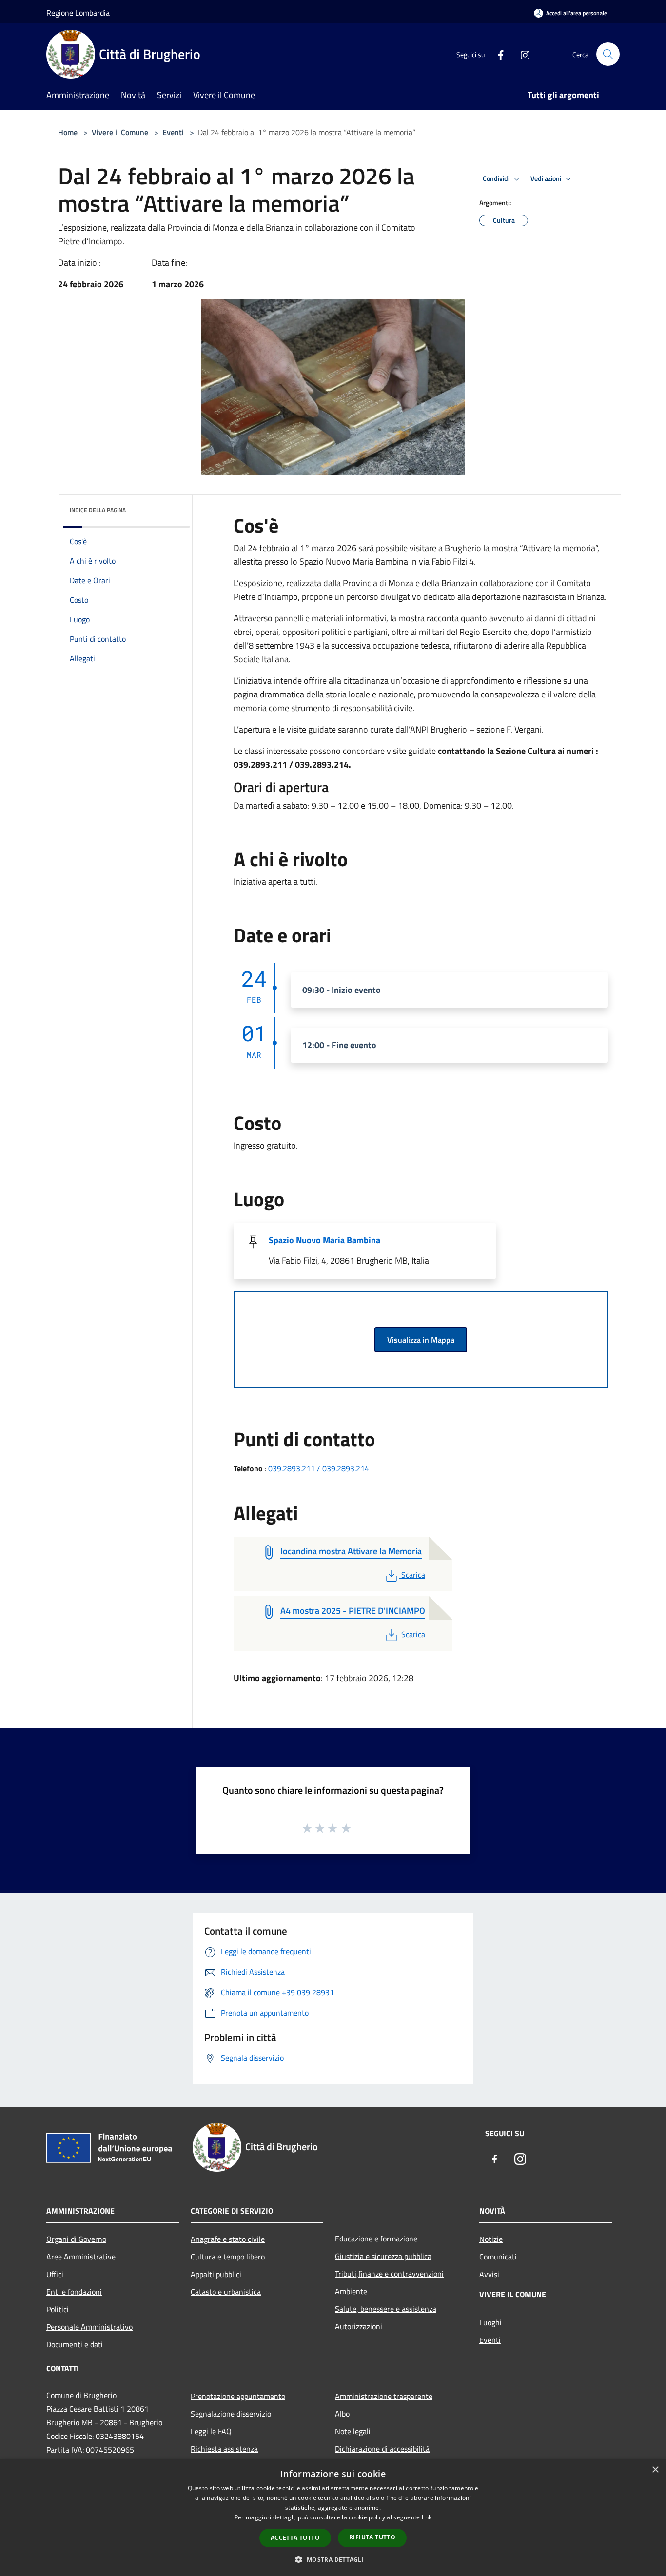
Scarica (413, 1575)
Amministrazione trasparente (384, 2396)
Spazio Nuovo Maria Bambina (324, 1240)
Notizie (491, 2239)
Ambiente (351, 2291)
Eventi (173, 132)
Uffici (55, 2274)
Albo (342, 2414)
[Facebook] (497, 54)
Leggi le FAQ (211, 2431)
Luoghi (490, 2322)
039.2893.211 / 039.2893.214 (319, 1468)
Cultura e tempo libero (228, 2257)
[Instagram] (521, 54)
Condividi (497, 178)
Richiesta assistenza (224, 2449)
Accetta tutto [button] (295, 2538)
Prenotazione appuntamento (238, 2396)
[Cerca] (608, 54)
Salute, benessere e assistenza (386, 2309)
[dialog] (333, 2518)
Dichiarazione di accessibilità (382, 2449)
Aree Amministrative (81, 2257)
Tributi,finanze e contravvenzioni (389, 2274)
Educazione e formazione (376, 2239)
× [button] (655, 2470)
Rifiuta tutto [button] (372, 2537)
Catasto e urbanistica (226, 2292)
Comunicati (498, 2257)
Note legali (353, 2431)
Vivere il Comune (121, 132)
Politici (58, 2309)
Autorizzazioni (359, 2326)
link (427, 2517)
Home (68, 132)
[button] (333, 2559)
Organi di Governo (76, 2239)
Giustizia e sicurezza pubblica (383, 2256)
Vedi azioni (547, 178)
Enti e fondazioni (74, 2292)
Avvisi (489, 2274)
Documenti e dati (75, 2344)
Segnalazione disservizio (231, 2414)
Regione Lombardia (78, 13)
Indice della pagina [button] (98, 510)
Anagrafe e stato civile (228, 2239)
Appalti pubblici (216, 2274)
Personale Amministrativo (89, 2327)
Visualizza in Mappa (421, 1340)
